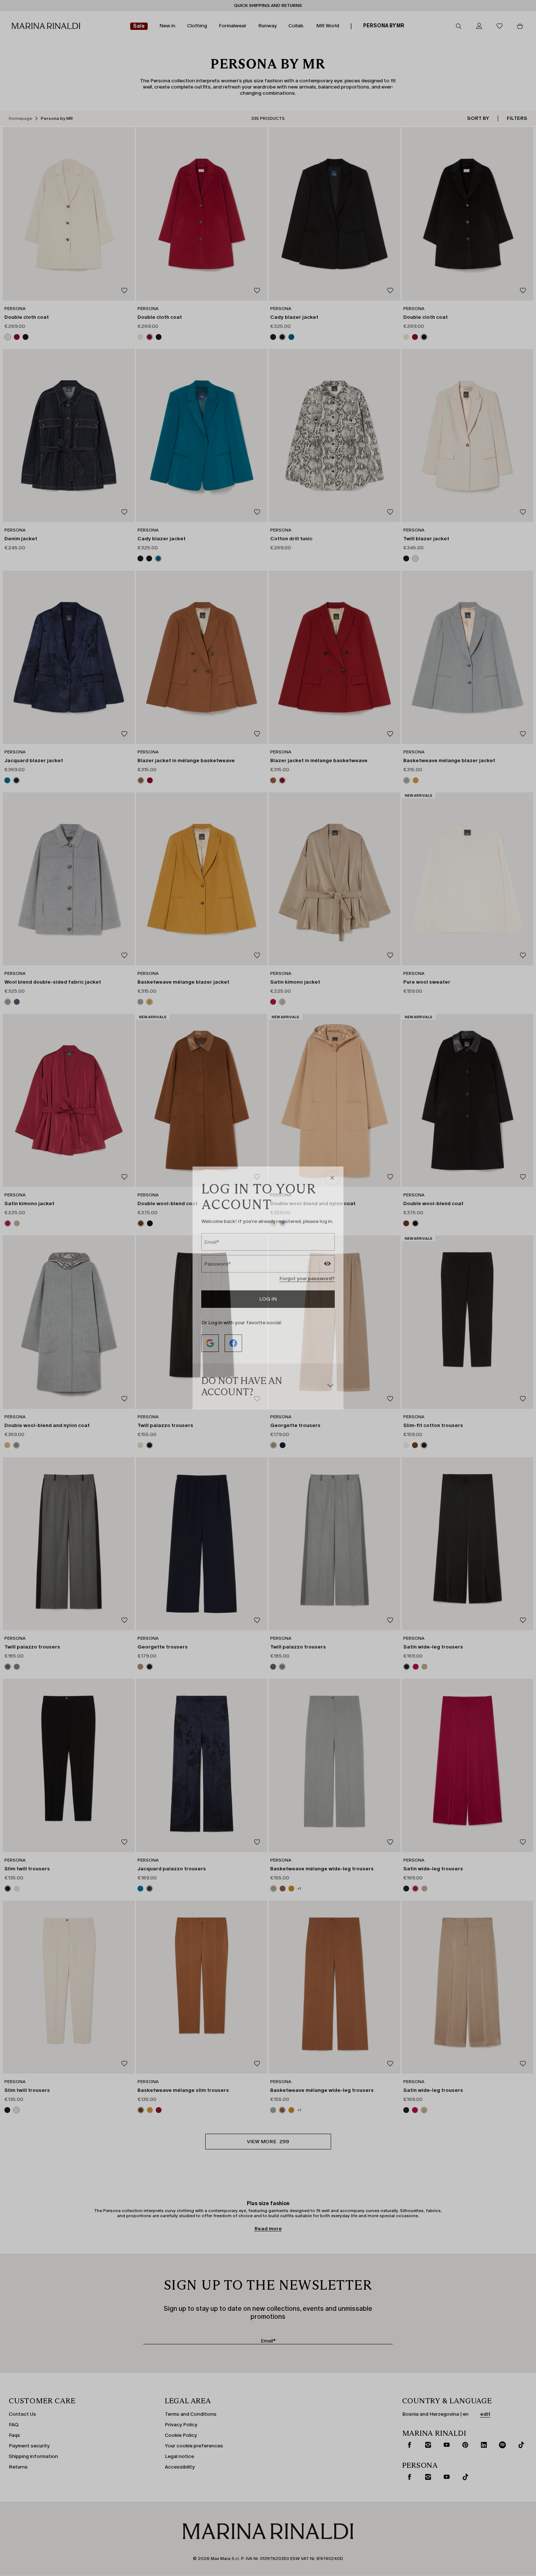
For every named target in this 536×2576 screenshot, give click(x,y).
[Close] (332, 1178)
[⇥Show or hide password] (327, 1265)
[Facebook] (233, 1343)
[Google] (210, 1343)
